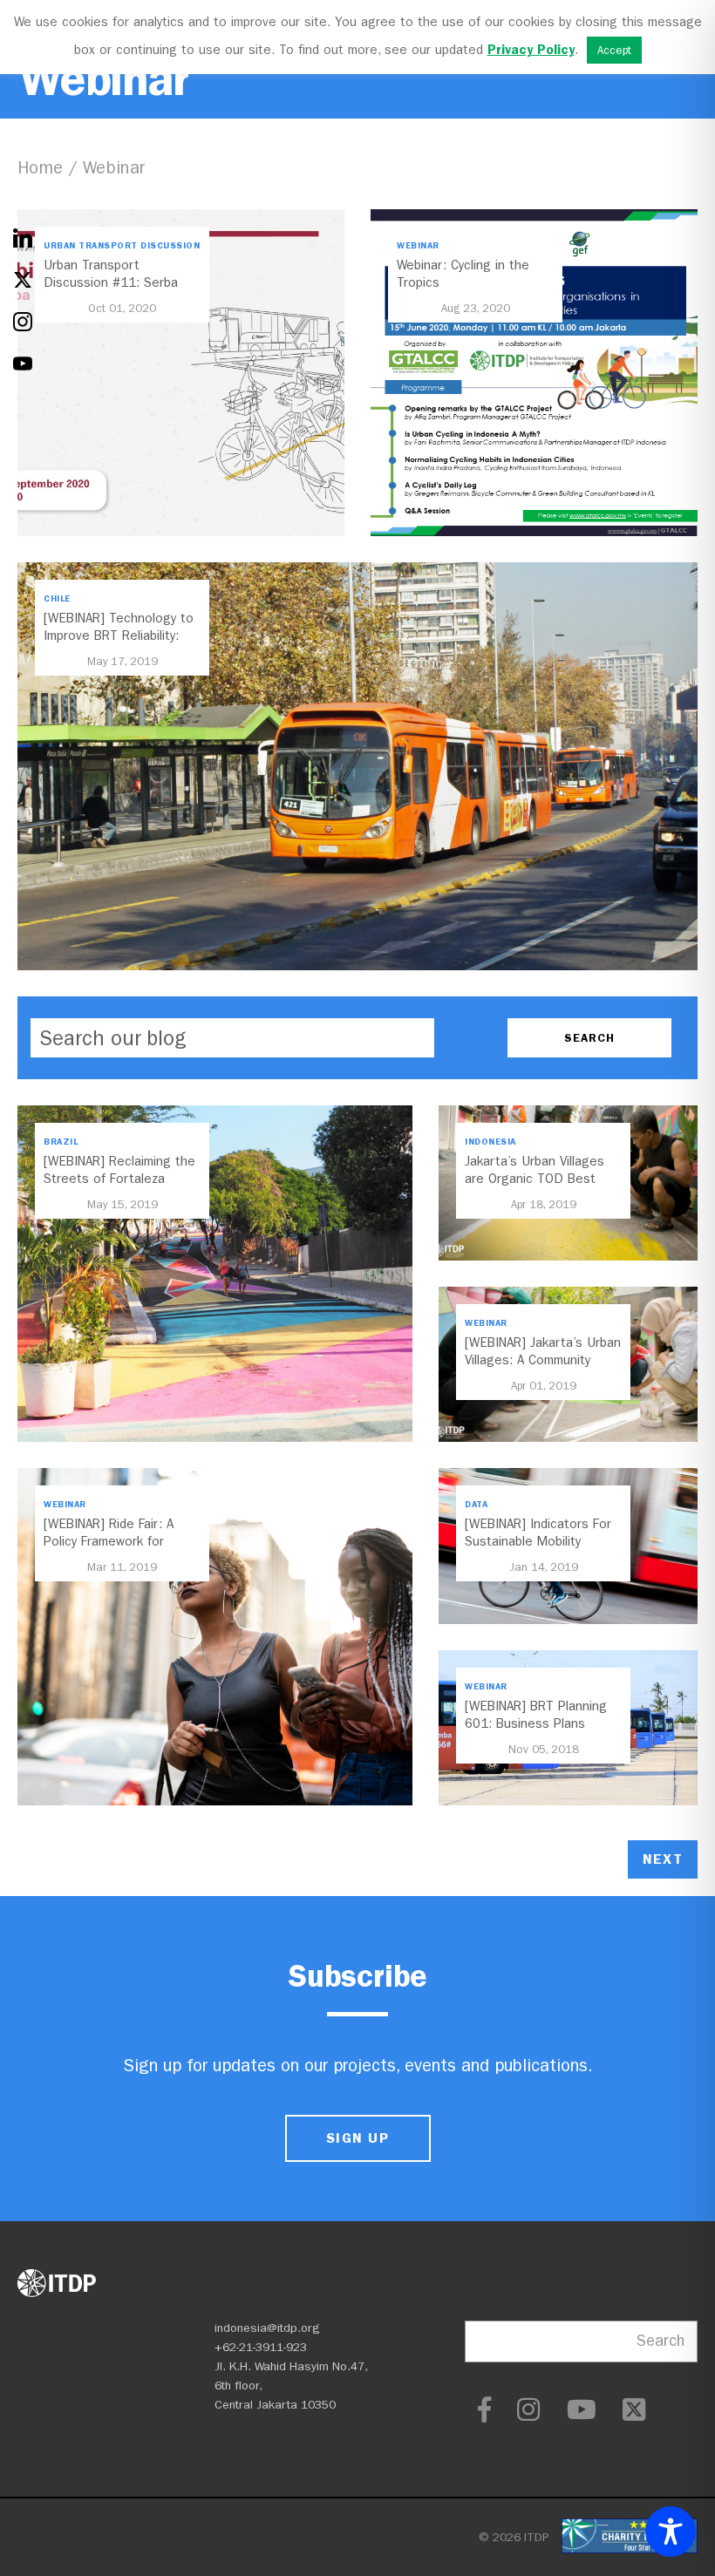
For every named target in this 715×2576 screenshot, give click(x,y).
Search (661, 2341)
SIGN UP (357, 2138)
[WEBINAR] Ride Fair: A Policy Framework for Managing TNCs (109, 1541)
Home (40, 168)
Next (663, 1859)
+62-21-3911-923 (261, 2347)
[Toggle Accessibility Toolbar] (671, 2532)
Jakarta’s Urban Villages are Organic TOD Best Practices (535, 1179)
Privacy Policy (531, 50)
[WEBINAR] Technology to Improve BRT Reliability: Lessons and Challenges (119, 636)
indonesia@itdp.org (267, 2328)
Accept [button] (614, 50)
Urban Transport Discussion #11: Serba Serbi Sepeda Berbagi (111, 282)
